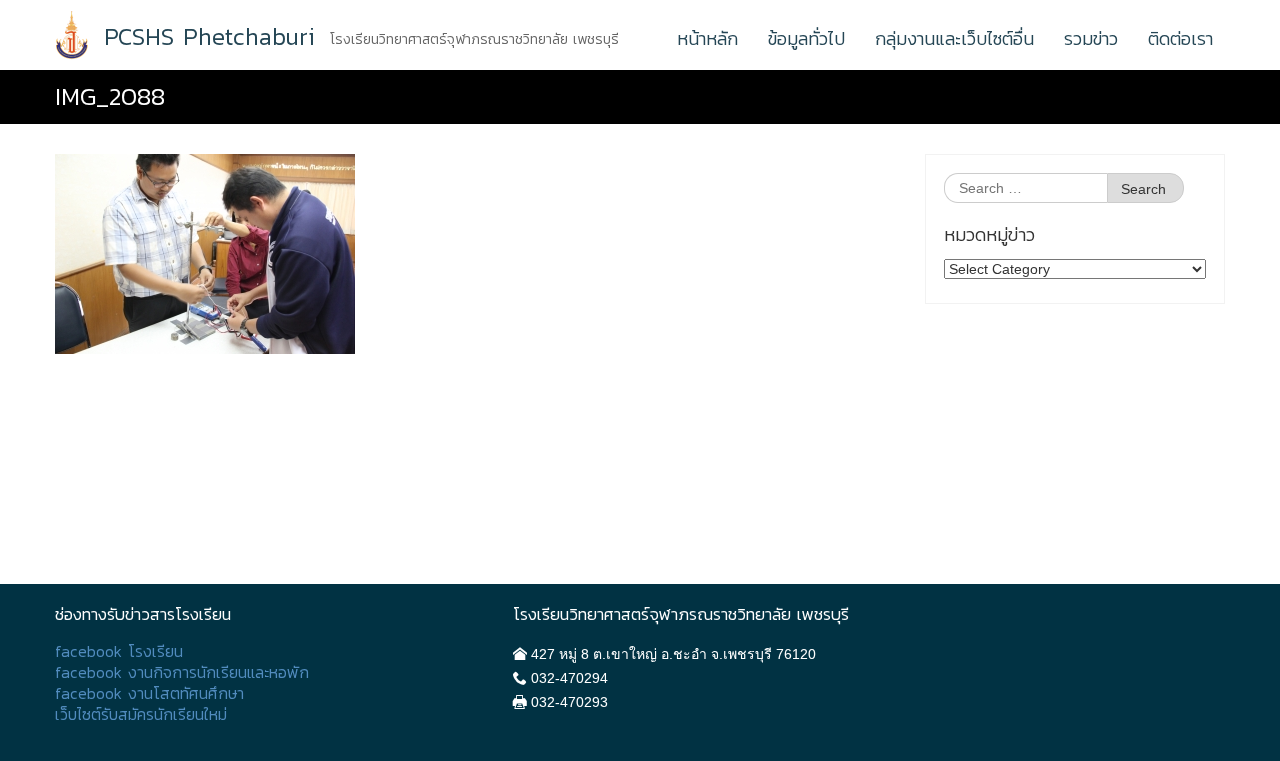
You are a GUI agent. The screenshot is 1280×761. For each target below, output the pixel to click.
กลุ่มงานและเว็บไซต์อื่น (954, 38)
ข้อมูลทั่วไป (806, 38)
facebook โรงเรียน (119, 651)
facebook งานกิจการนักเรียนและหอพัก (182, 672)
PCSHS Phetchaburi (209, 37)
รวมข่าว (1091, 38)
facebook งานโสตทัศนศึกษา (149, 693)
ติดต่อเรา (1180, 38)
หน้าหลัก (707, 38)
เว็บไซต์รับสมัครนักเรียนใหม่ (141, 714)
